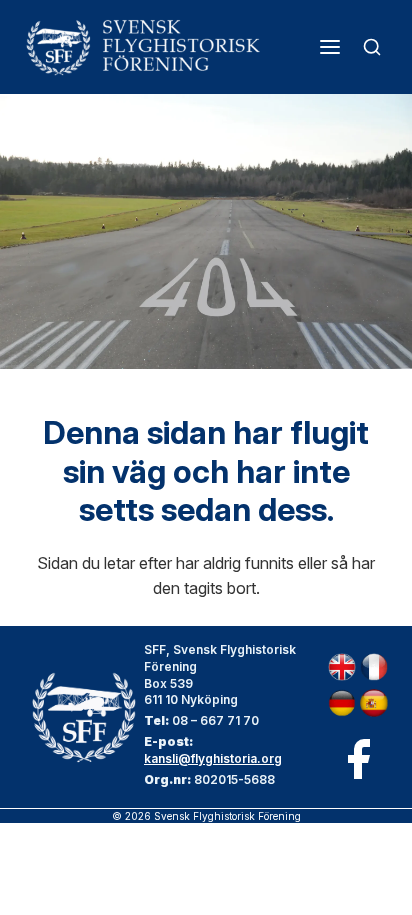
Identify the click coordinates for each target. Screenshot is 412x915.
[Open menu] (330, 47)
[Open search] (372, 47)
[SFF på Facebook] (358, 759)
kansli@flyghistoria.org (213, 758)
